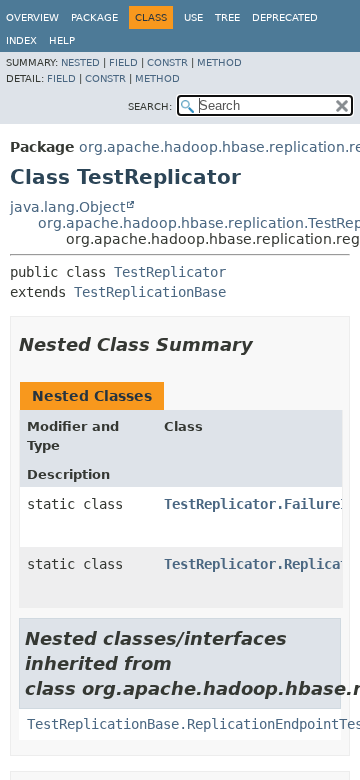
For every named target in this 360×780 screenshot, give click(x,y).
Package (94, 17)
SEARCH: (150, 106)
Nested (80, 62)
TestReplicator (170, 272)
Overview (32, 17)
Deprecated (285, 17)
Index (21, 40)
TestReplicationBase (150, 292)
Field (123, 62)
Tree (227, 17)
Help (62, 40)
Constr (167, 62)
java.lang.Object (67, 207)
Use (193, 17)
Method (219, 62)
